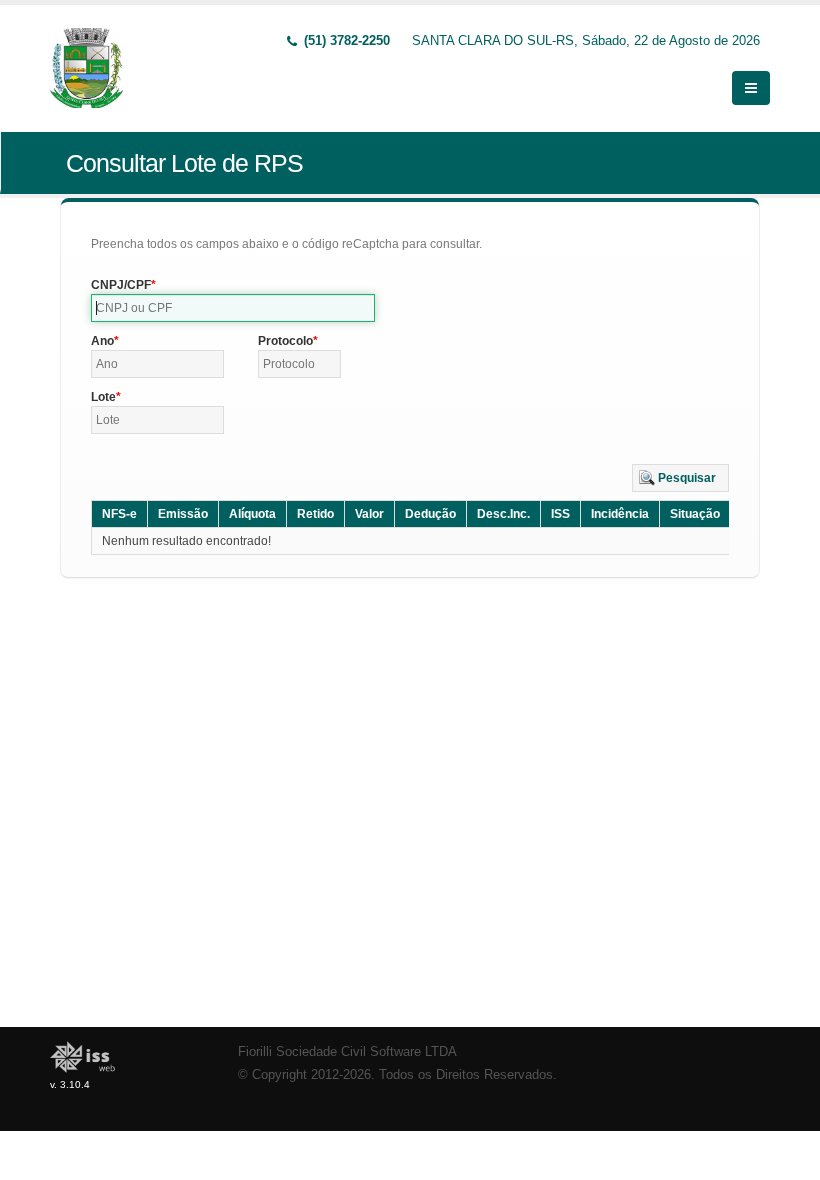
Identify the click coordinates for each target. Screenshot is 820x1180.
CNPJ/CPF (121, 285)
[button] (680, 478)
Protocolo (285, 341)
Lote (103, 397)
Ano (102, 341)
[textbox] (233, 308)
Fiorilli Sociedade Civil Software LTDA (347, 1052)
